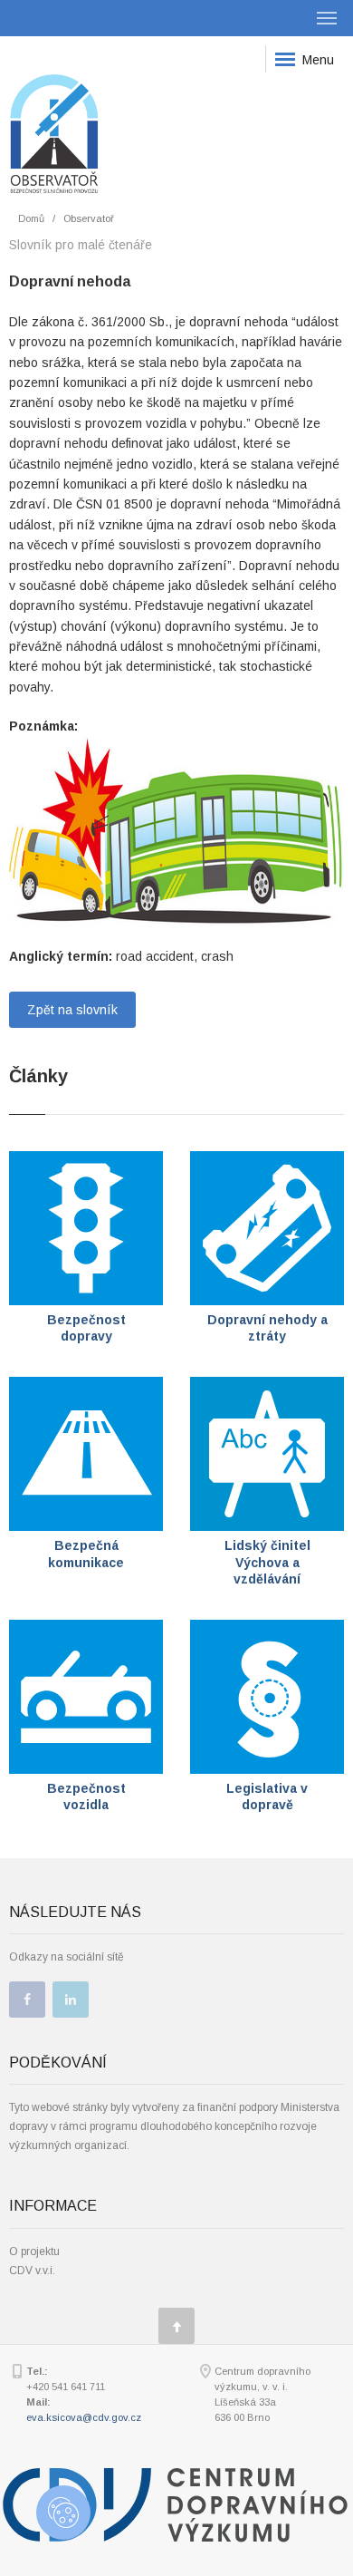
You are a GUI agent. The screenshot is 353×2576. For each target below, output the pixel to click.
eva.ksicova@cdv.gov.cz (84, 2417)
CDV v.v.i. (32, 2271)
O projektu (34, 2252)
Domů (31, 218)
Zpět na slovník (72, 1010)
